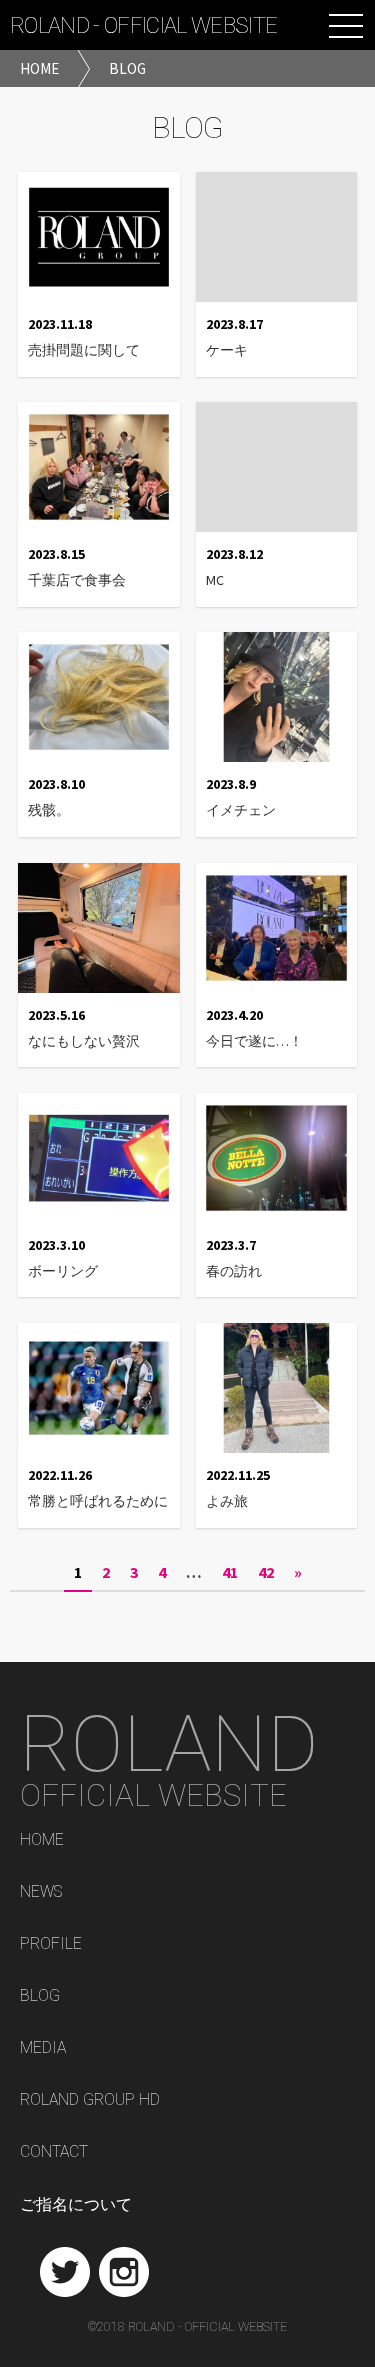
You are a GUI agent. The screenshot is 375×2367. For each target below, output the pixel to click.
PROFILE (51, 1944)
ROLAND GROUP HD (90, 2100)
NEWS (41, 1892)
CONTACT (54, 2152)
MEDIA (43, 2048)
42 (266, 1572)
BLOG (40, 1996)
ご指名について (76, 2204)
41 (230, 1572)
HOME (42, 1840)
